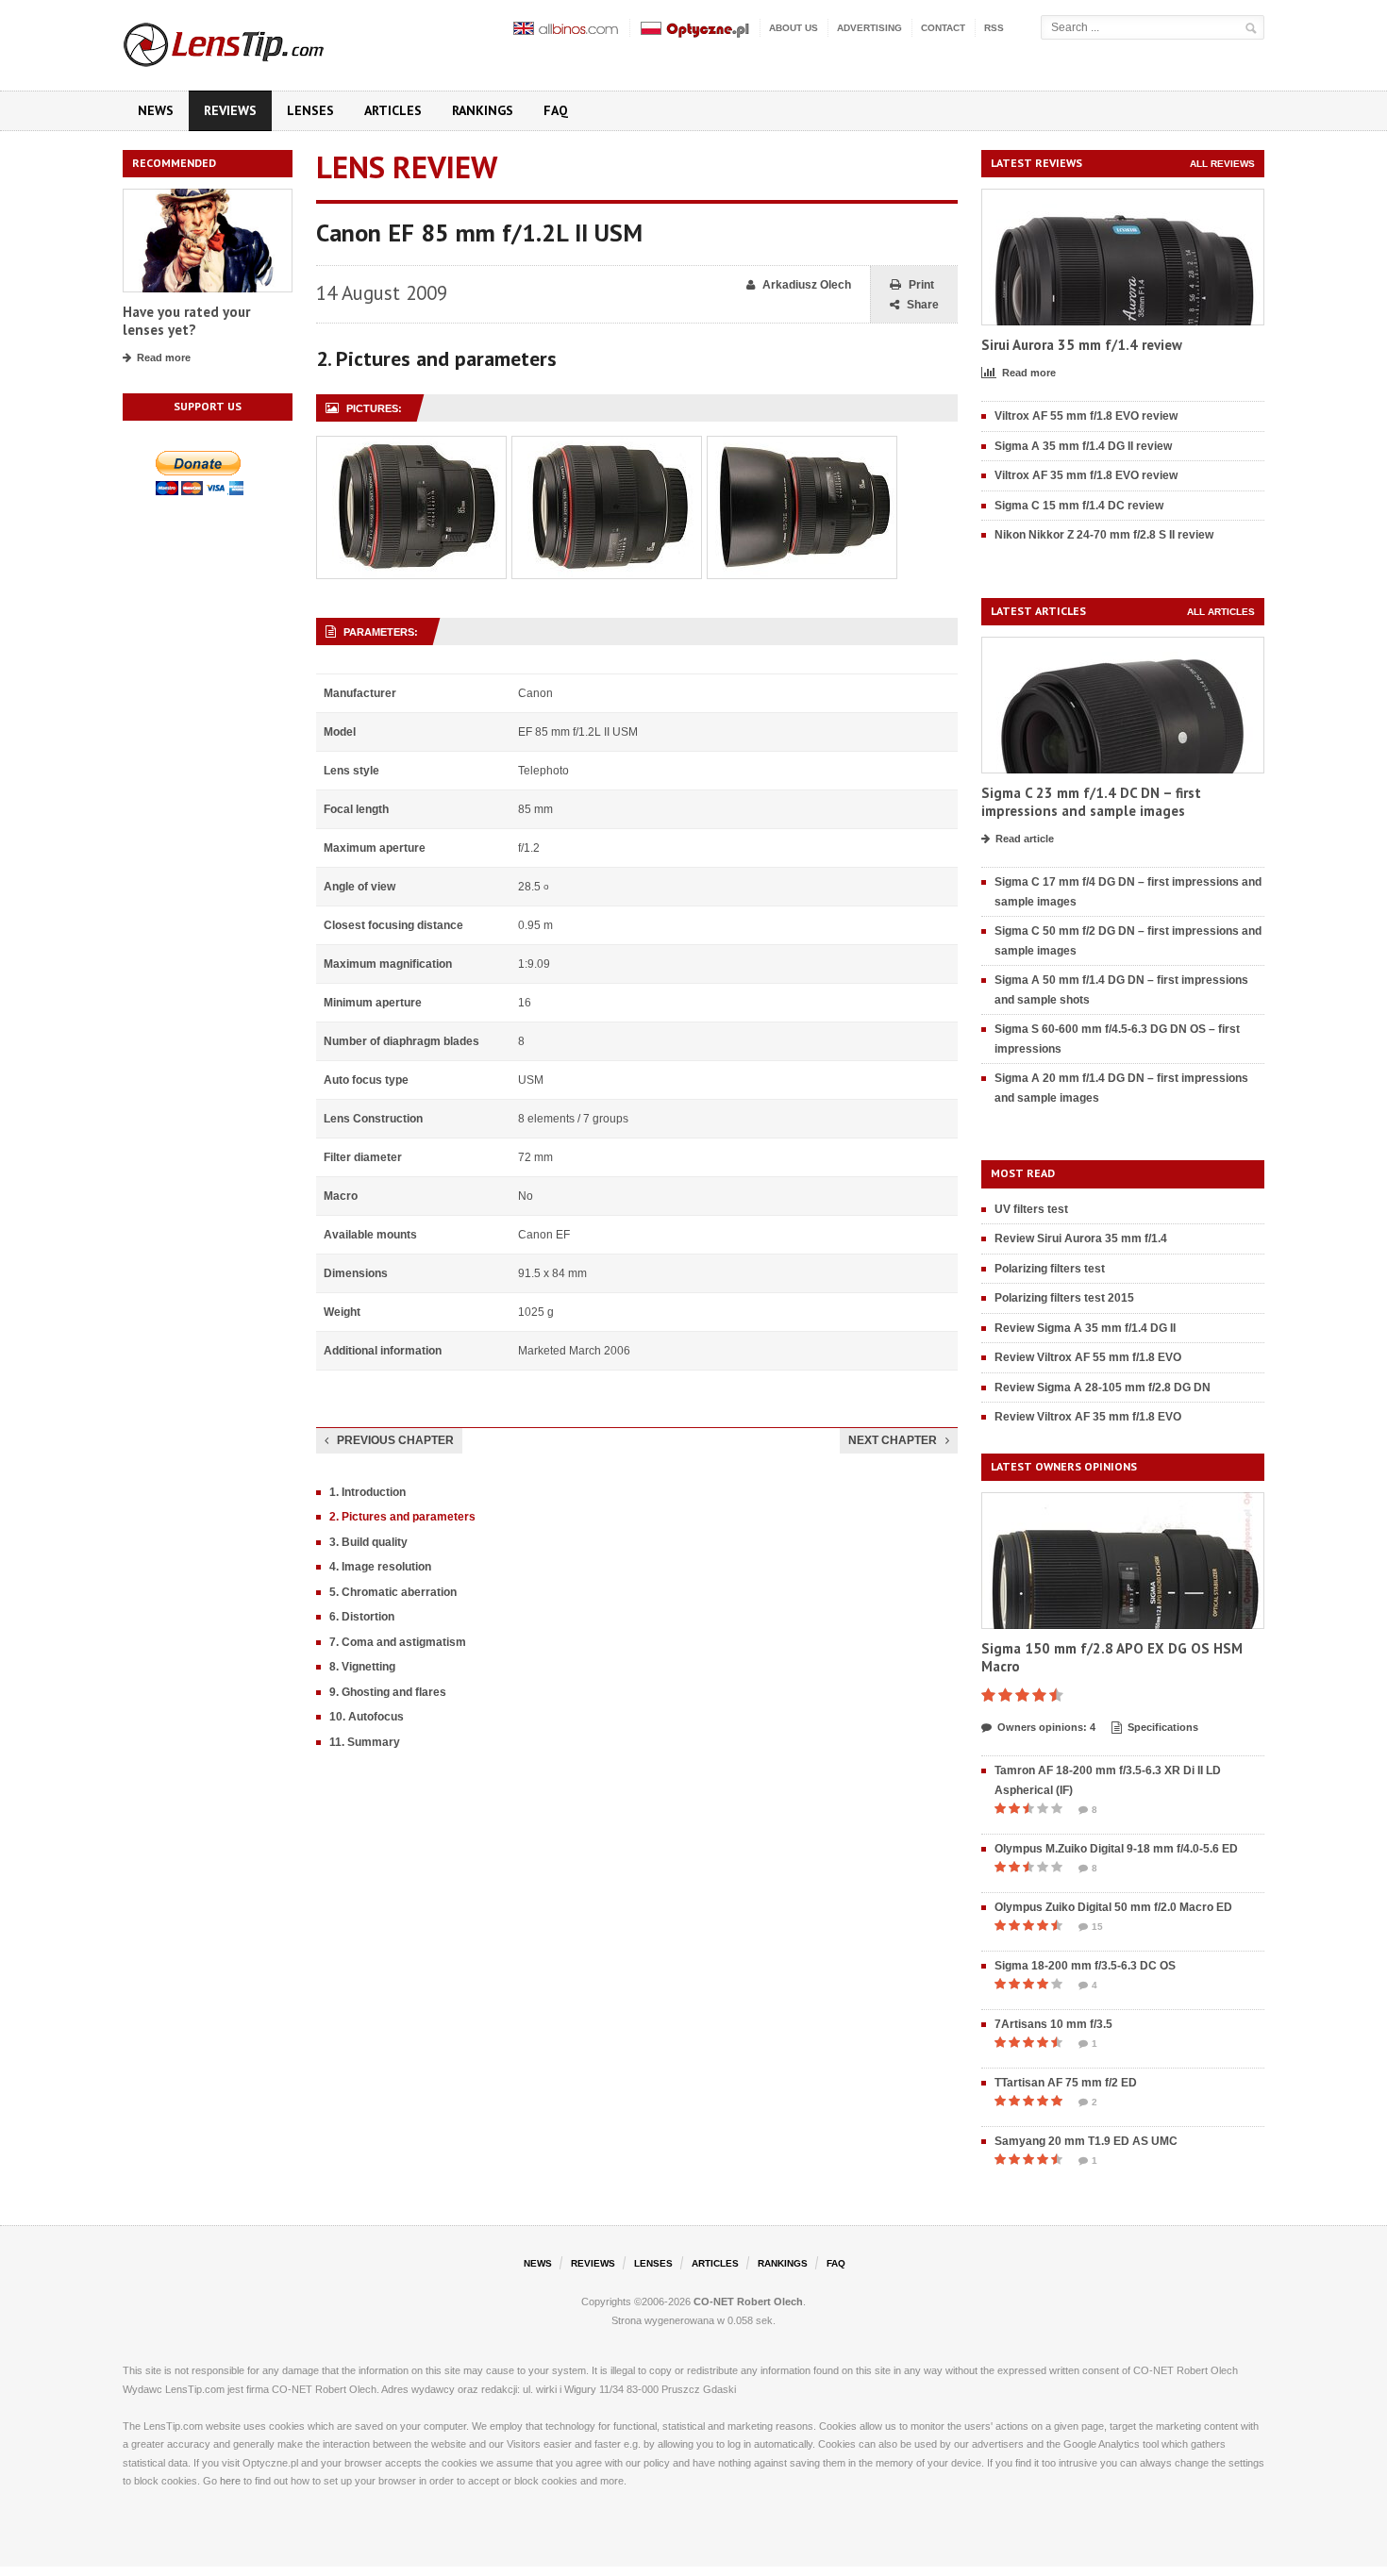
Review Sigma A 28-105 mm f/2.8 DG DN (1103, 1388)
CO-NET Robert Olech (748, 2302)
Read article (1025, 839)
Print (921, 285)
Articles (393, 110)
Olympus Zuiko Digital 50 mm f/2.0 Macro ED (1113, 1907)
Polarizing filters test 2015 (1064, 1298)
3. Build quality (368, 1542)
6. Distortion (362, 1617)
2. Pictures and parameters (402, 1517)
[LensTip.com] (249, 41)
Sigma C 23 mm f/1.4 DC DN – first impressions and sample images (1091, 802)
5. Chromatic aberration (393, 1592)
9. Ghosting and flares (388, 1692)
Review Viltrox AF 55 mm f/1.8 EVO (1088, 1357)
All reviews (1222, 164)
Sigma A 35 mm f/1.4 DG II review (1083, 446)
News (156, 110)
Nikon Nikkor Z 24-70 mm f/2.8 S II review (1104, 535)
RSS (994, 28)
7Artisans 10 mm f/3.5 (1053, 2024)
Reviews (230, 110)
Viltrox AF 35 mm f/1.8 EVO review (1086, 475)
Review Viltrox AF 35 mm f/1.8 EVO (1088, 1417)
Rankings (483, 110)
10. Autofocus (367, 1717)
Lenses (310, 110)
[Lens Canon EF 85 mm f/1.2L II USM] (411, 447)
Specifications (1163, 1727)
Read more (164, 357)
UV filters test (1031, 1209)
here (230, 2481)
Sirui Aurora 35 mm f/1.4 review (1082, 345)
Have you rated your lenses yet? (186, 321)
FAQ (556, 110)
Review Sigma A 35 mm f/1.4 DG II (1085, 1328)
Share (923, 305)
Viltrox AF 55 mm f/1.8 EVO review (1086, 416)
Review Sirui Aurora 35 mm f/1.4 (1081, 1238)
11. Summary (365, 1742)
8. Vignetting (362, 1667)
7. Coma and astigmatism (398, 1642)
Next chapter (893, 1440)
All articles (1221, 612)
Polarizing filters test (1050, 1269)
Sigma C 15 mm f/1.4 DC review (1079, 506)
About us (794, 28)
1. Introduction (368, 1492)
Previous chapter (395, 1440)
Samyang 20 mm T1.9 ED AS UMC (1086, 2141)
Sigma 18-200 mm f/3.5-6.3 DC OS (1085, 1966)
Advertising (869, 28)
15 (1097, 1927)
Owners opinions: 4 (1046, 1727)
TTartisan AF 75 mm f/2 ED (1066, 2083)
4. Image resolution (380, 1567)
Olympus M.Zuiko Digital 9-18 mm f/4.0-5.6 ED (1116, 1849)
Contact (943, 28)
